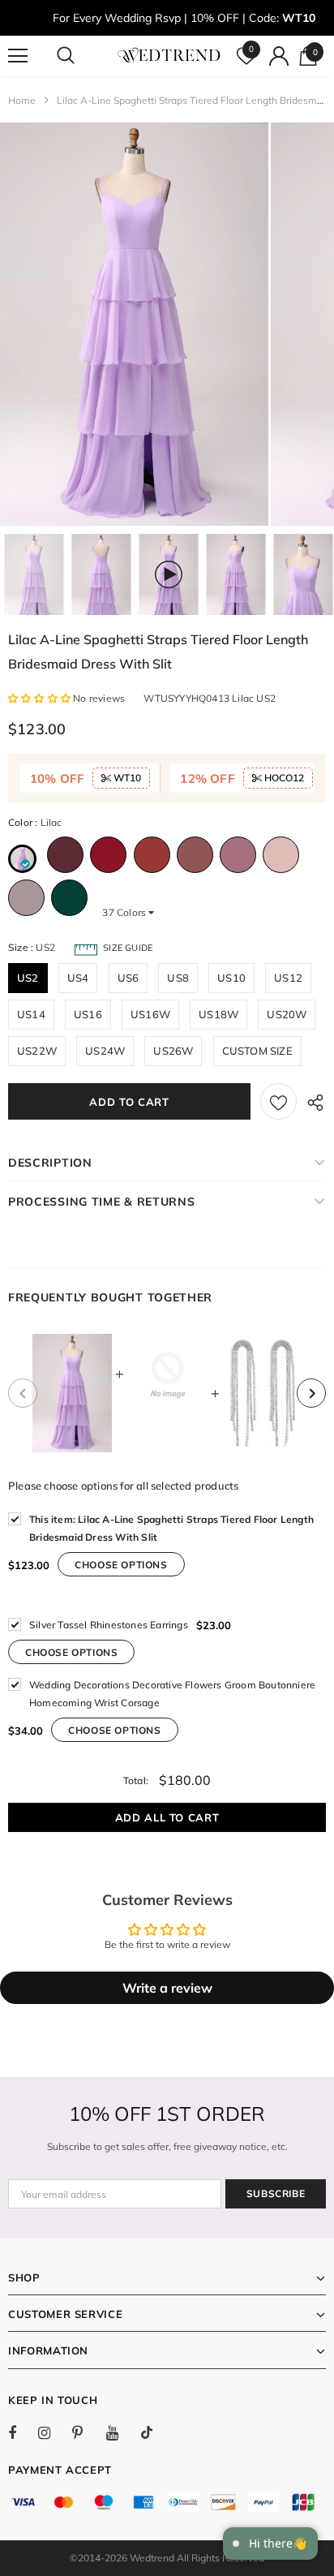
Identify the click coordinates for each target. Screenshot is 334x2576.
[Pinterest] (87, 2432)
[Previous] (23, 1393)
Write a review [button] (167, 1988)
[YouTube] (121, 2432)
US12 (288, 978)
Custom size (257, 1051)
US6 (128, 978)
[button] (41, 698)
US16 (88, 1014)
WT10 (126, 778)
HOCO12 (283, 778)
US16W (150, 1014)
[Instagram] (53, 2432)
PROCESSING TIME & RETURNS (102, 1202)
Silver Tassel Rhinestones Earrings (109, 1625)
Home (22, 100)
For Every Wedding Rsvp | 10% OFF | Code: (184, 18)
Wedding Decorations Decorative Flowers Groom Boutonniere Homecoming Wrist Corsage (172, 1694)
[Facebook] (23, 2432)
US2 (28, 978)
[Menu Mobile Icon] (18, 56)
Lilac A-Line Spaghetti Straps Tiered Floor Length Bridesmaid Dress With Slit (171, 1528)
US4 (78, 978)
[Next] (311, 1393)
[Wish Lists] (278, 1101)
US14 (31, 1014)
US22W (37, 1051)
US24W (105, 1051)
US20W (287, 1014)
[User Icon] (279, 56)
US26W (173, 1051)
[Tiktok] (155, 2432)
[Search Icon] (81, 56)
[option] (134, 324)
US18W (218, 1014)
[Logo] (169, 55)
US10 (231, 978)
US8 (178, 978)
